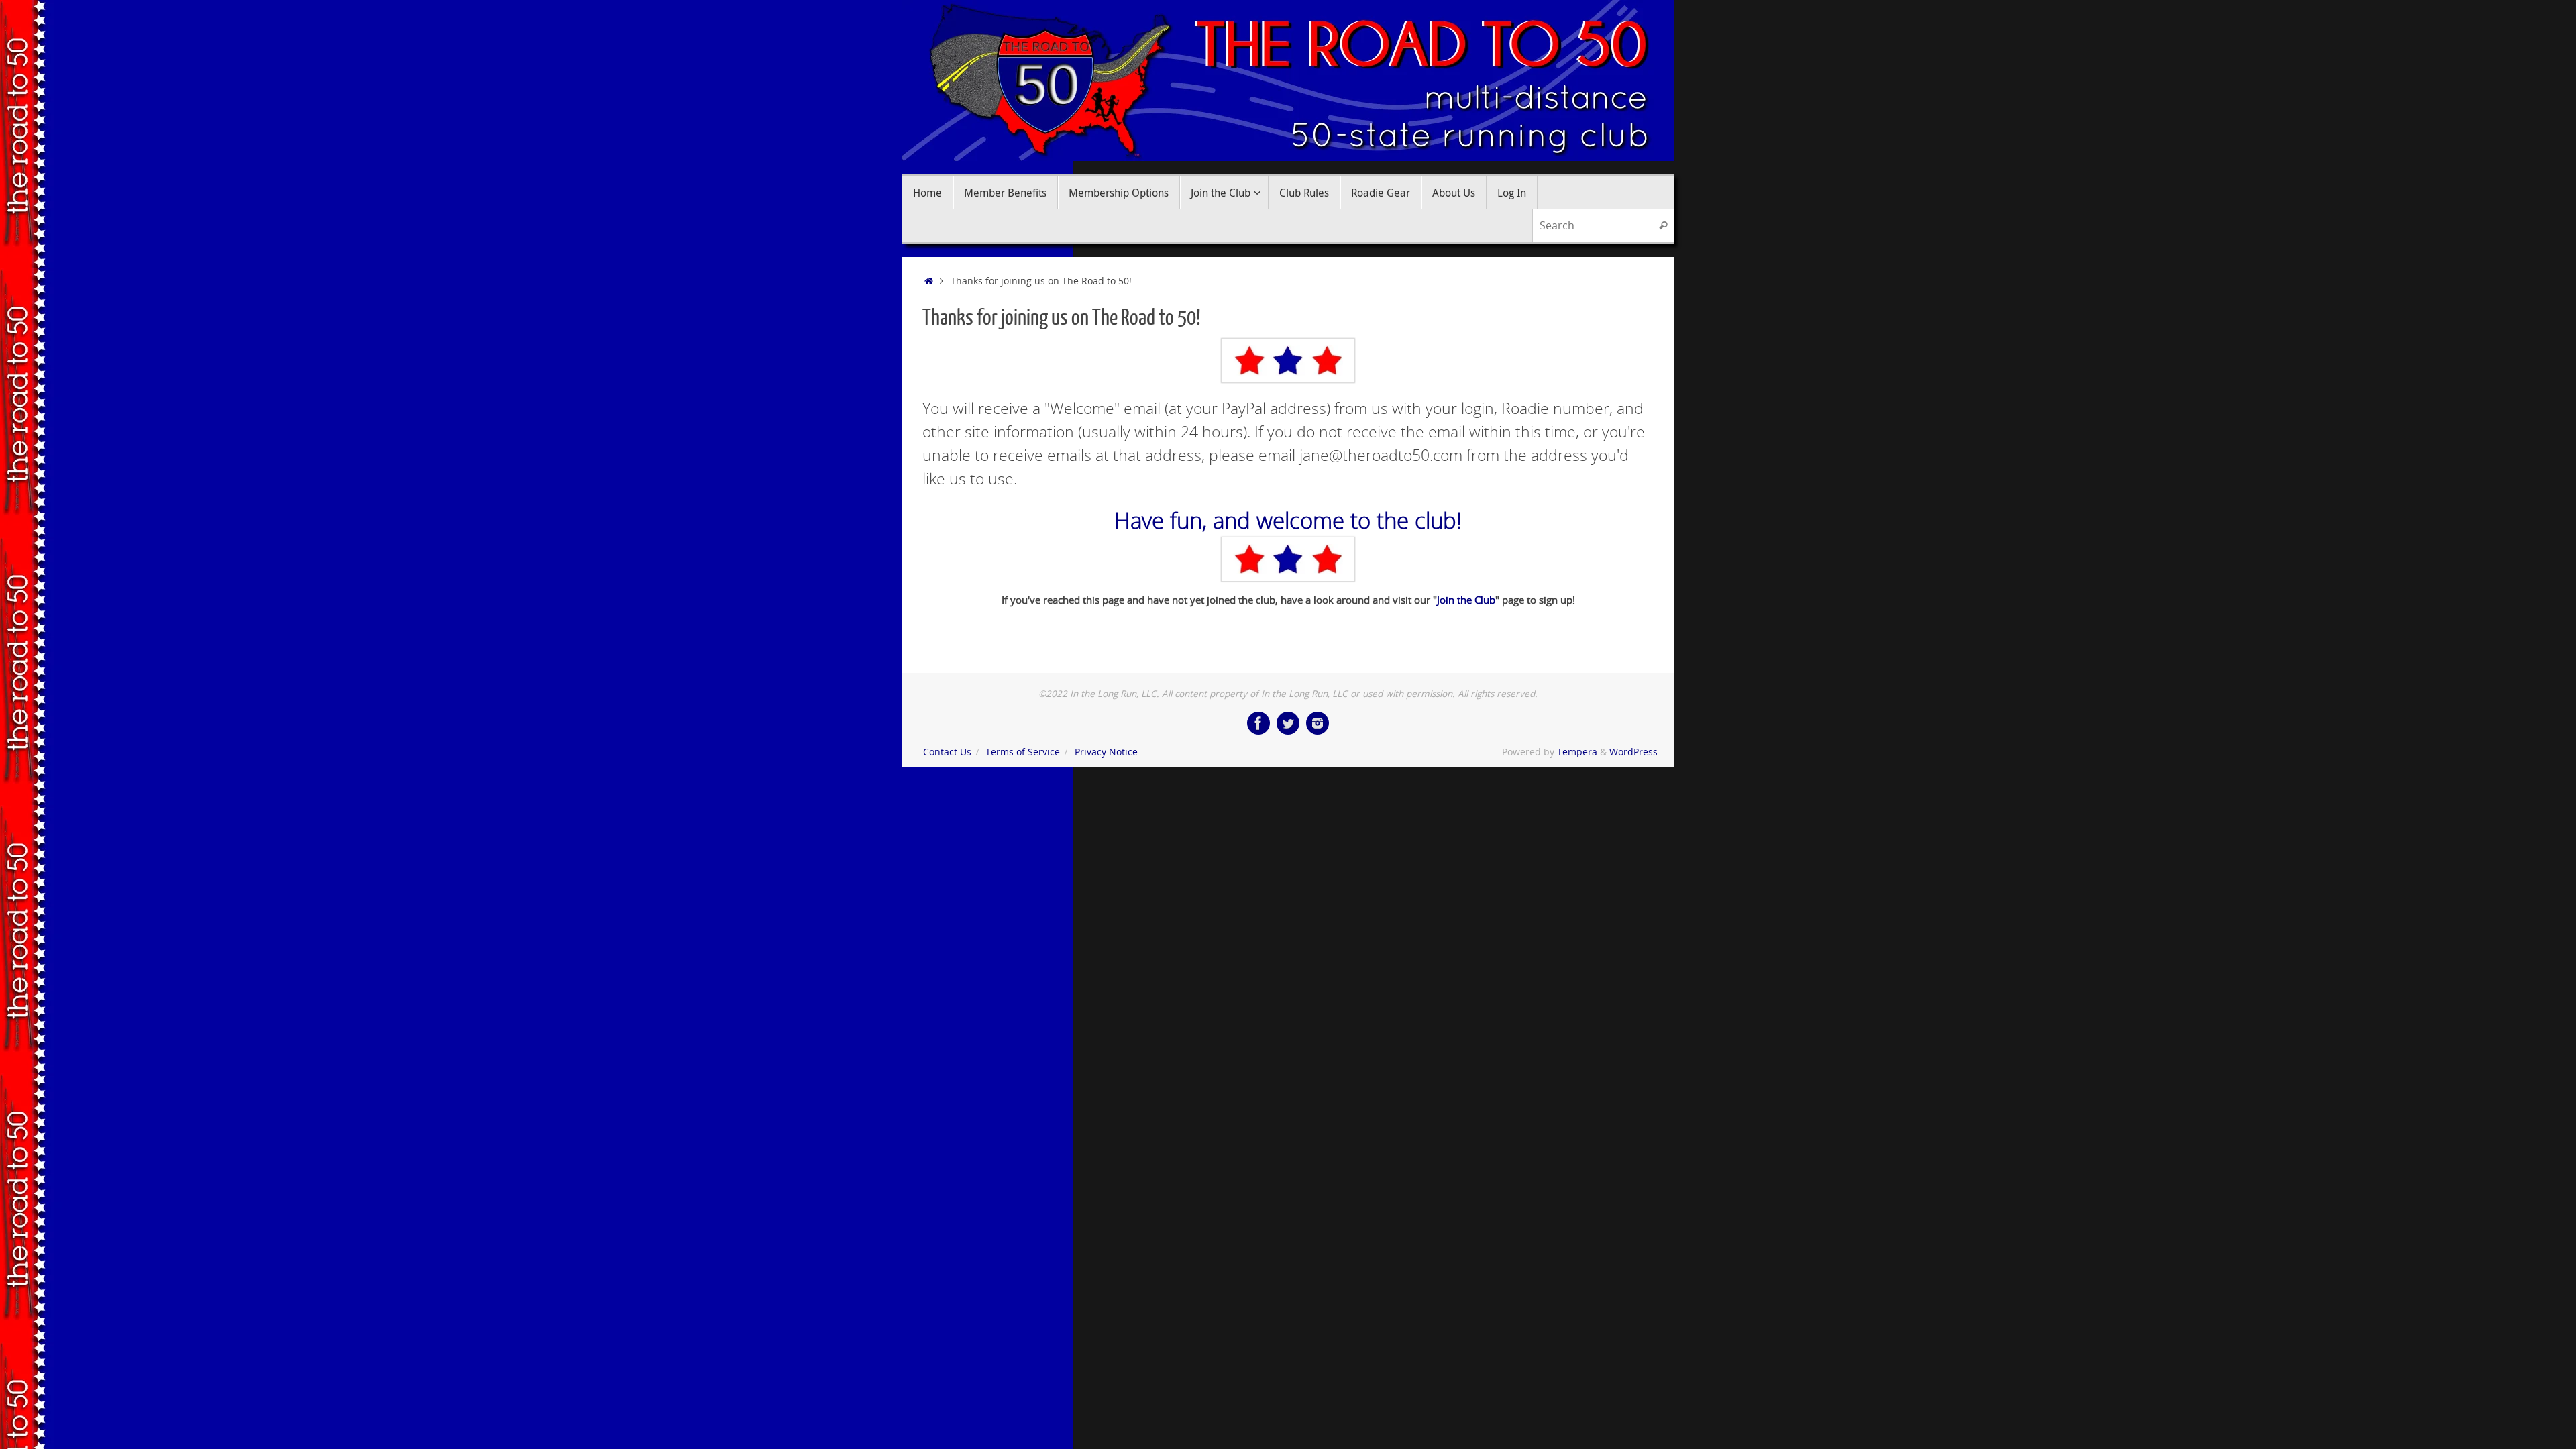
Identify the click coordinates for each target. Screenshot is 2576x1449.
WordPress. (1635, 752)
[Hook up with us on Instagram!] (1318, 723)
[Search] (1663, 226)
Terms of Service (1023, 752)
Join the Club (1466, 600)
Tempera (1577, 752)
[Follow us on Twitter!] (1288, 723)
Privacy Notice (1106, 752)
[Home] (929, 281)
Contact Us (947, 752)
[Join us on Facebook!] (1258, 723)
